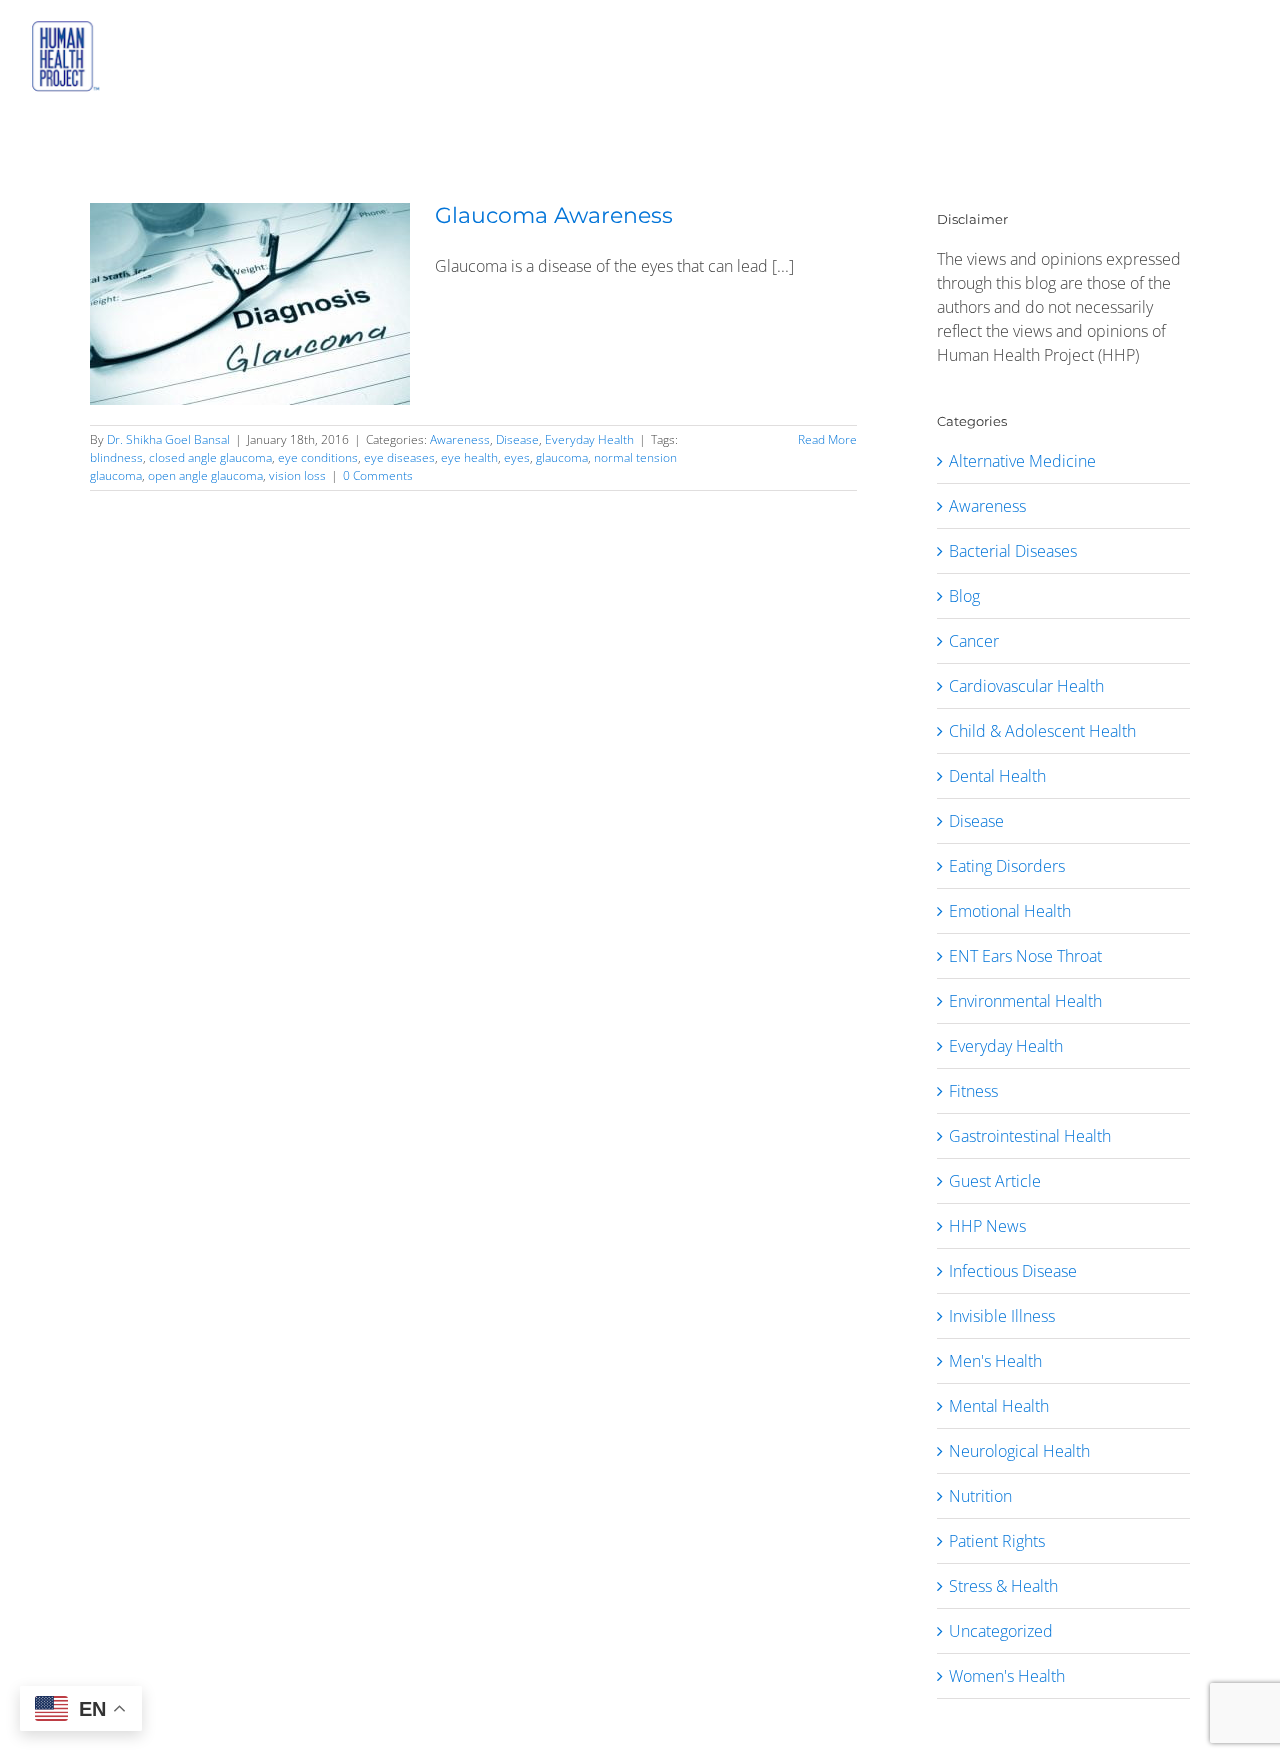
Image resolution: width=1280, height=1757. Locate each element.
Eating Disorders (1007, 866)
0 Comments (378, 475)
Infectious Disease (1013, 1271)
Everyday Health (589, 439)
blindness (116, 457)
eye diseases (399, 457)
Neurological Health (1019, 1451)
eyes (517, 457)
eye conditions (318, 457)
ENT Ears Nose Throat (1025, 956)
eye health (469, 457)
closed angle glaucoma (210, 457)
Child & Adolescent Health (1042, 731)
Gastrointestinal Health (1030, 1136)
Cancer (974, 641)
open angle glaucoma (205, 475)
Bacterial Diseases (1013, 551)
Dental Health (997, 776)
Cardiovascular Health (1026, 686)
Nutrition (980, 1496)
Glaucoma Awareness (554, 215)
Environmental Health (1025, 1001)
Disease (517, 439)
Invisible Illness (1002, 1316)
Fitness (973, 1091)
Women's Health (1007, 1676)
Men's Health (995, 1361)
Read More (827, 439)
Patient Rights (997, 1541)
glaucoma (562, 457)
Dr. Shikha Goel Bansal (168, 439)
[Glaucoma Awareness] (250, 304)
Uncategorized (1001, 1631)
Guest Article (995, 1181)
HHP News (987, 1226)
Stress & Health (1003, 1586)
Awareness (460, 439)
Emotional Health (1010, 911)
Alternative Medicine (1022, 461)
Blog (964, 596)
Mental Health (999, 1406)
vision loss (297, 475)
